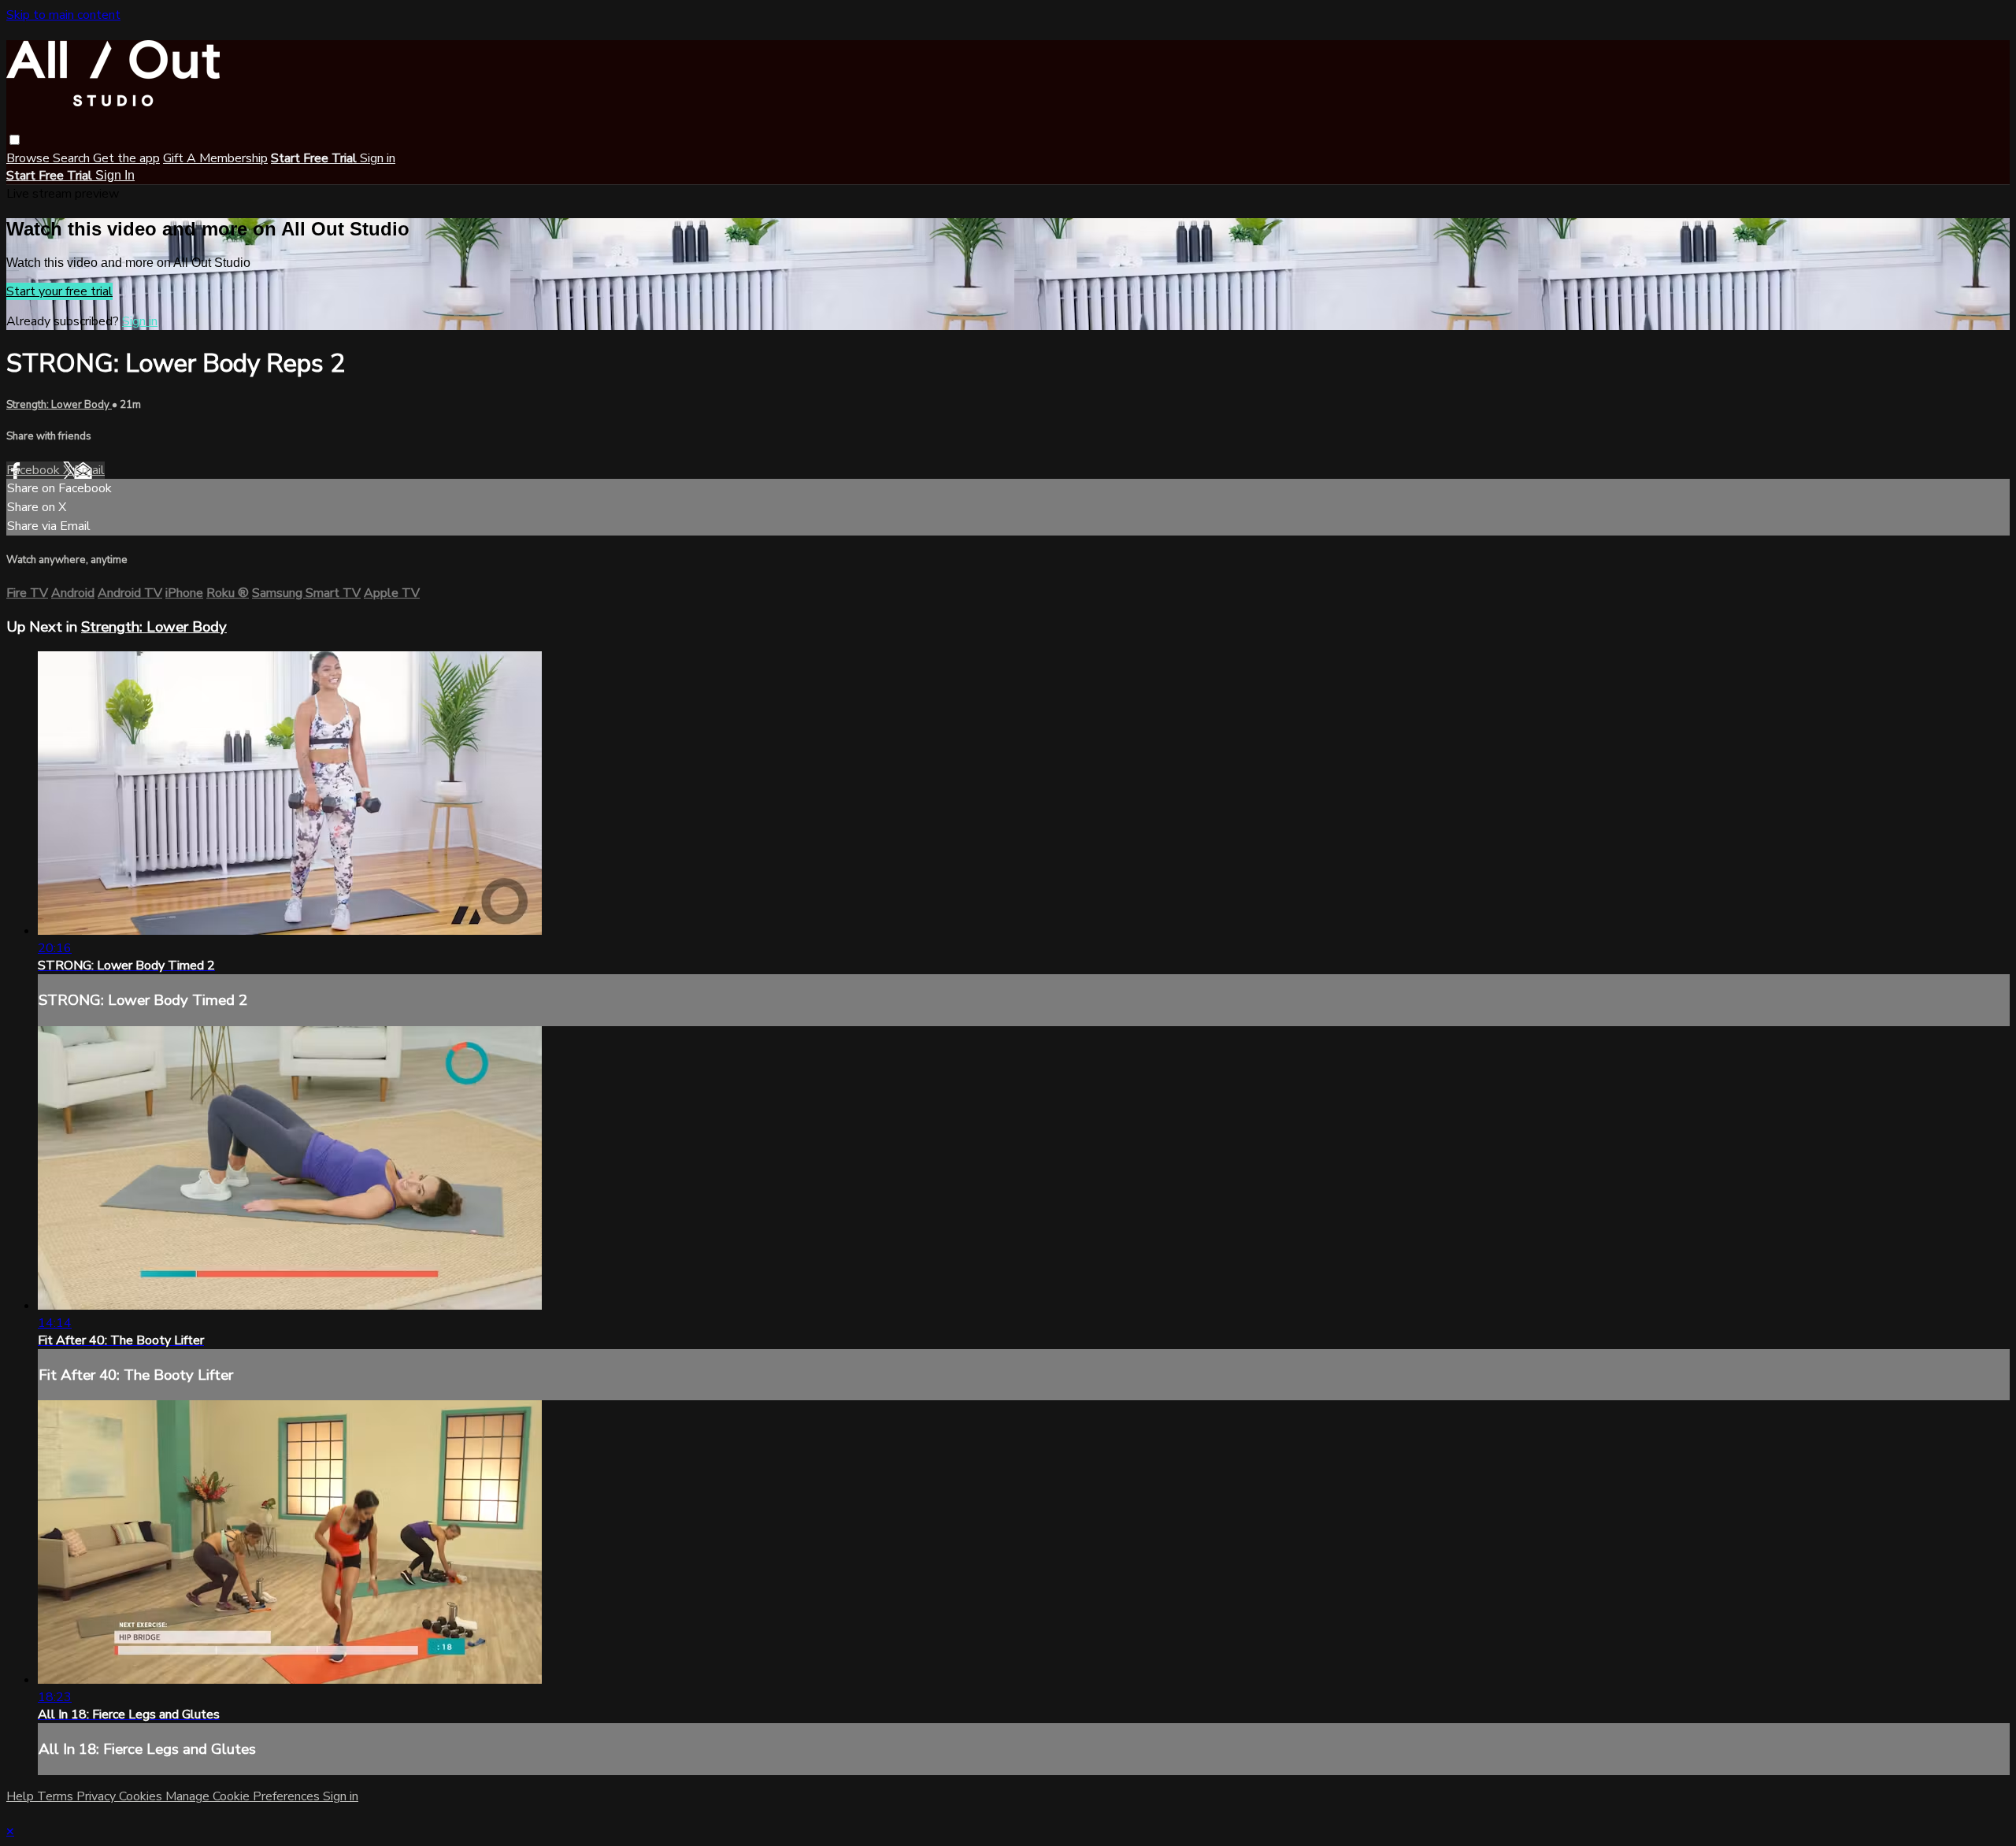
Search (73, 158)
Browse (30, 158)
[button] (15, 140)
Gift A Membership (215, 158)
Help (22, 1796)
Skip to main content (63, 15)
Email (89, 470)
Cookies (142, 1796)
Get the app (126, 158)
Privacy (98, 1796)
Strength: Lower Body (59, 405)
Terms (57, 1796)
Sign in (378, 158)
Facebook (35, 470)
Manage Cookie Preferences (244, 1796)
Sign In (115, 175)
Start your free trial (59, 291)
